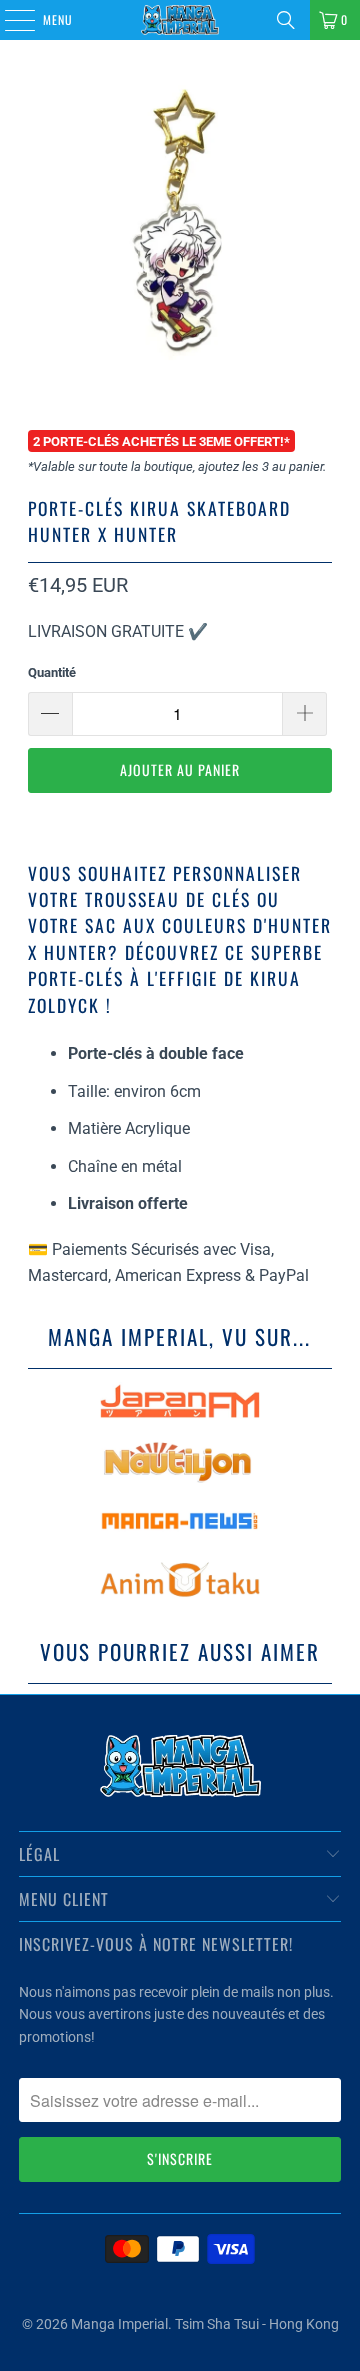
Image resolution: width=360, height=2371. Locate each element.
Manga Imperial (119, 2324)
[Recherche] (286, 20)
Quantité (52, 672)
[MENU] (9, 20)
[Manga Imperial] (180, 20)
